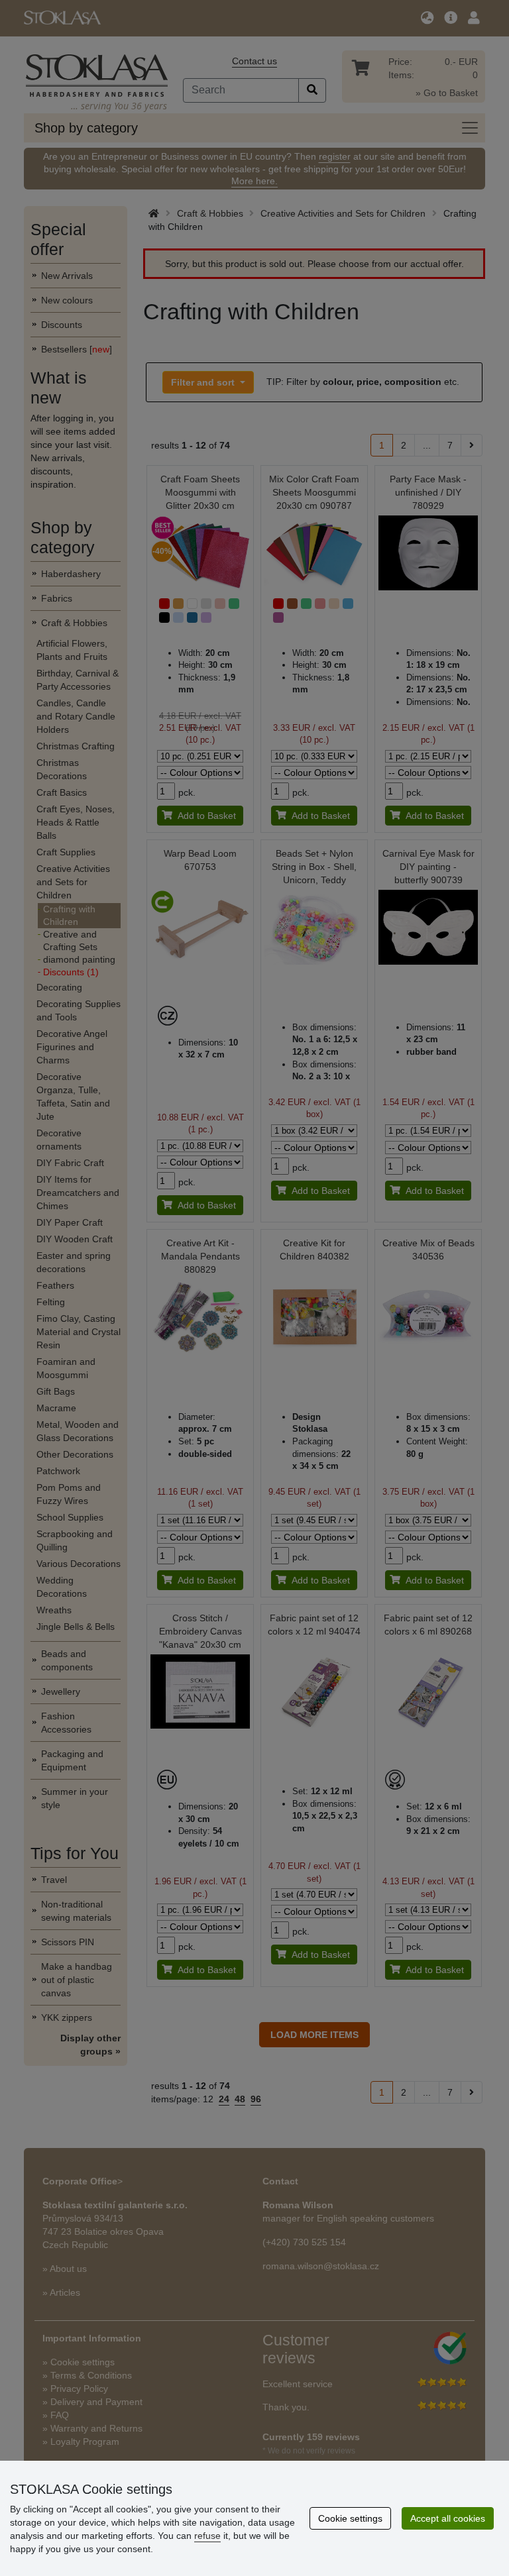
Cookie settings (350, 2518)
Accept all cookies (448, 2518)
